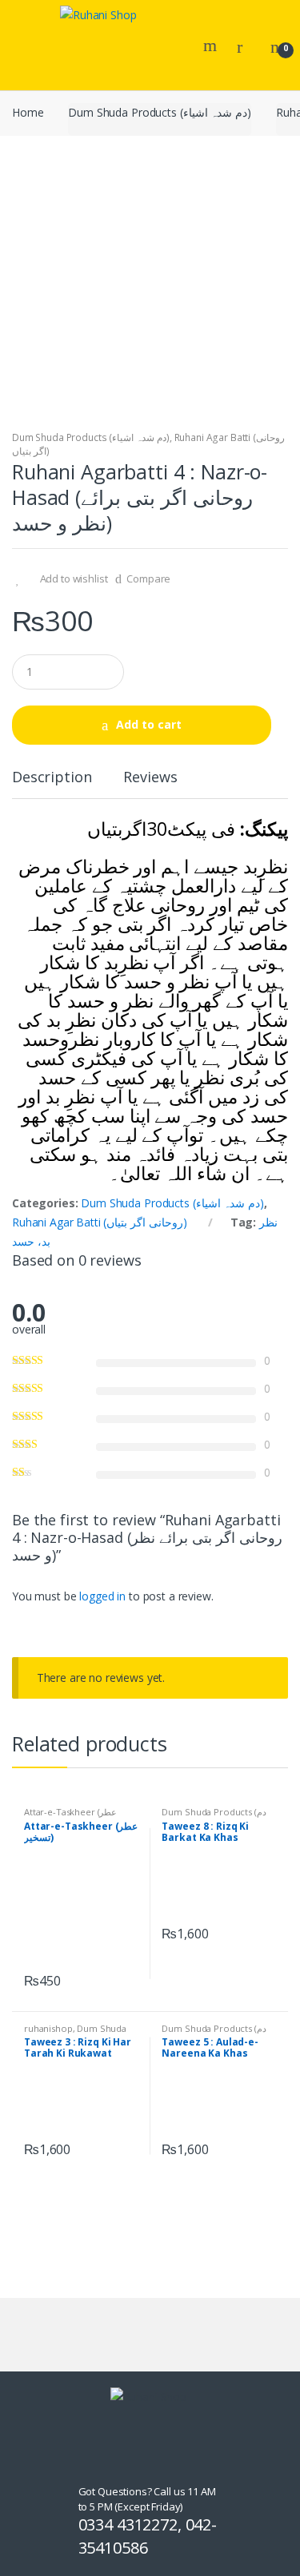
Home (28, 112)
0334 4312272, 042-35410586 (148, 2536)
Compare (148, 578)
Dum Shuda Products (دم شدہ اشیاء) (160, 112)
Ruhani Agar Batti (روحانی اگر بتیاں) (100, 1222)
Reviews (150, 778)
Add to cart (149, 724)
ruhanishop (48, 2028)
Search (212, 46)
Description (52, 778)
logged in (102, 1596)
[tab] (52, 783)
